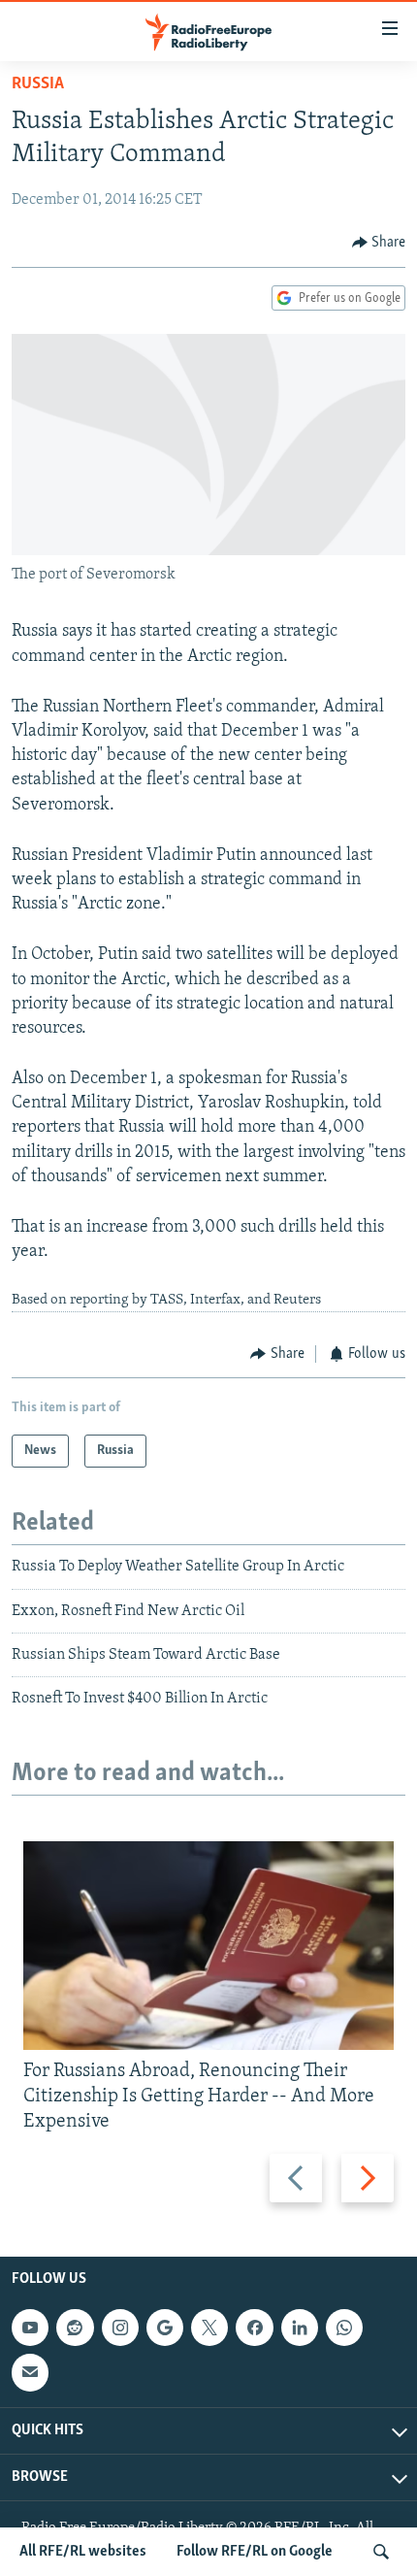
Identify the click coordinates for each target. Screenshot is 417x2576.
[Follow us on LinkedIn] (300, 2328)
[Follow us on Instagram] (120, 2328)
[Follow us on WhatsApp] (344, 2328)
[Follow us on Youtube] (30, 2328)
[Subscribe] (30, 2373)
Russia (38, 84)
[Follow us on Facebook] (254, 2328)
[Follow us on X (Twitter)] (209, 2328)
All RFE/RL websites (83, 2552)
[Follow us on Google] (165, 2328)
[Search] (381, 2552)
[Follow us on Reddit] (75, 2328)
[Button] (379, 243)
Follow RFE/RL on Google (255, 2552)
